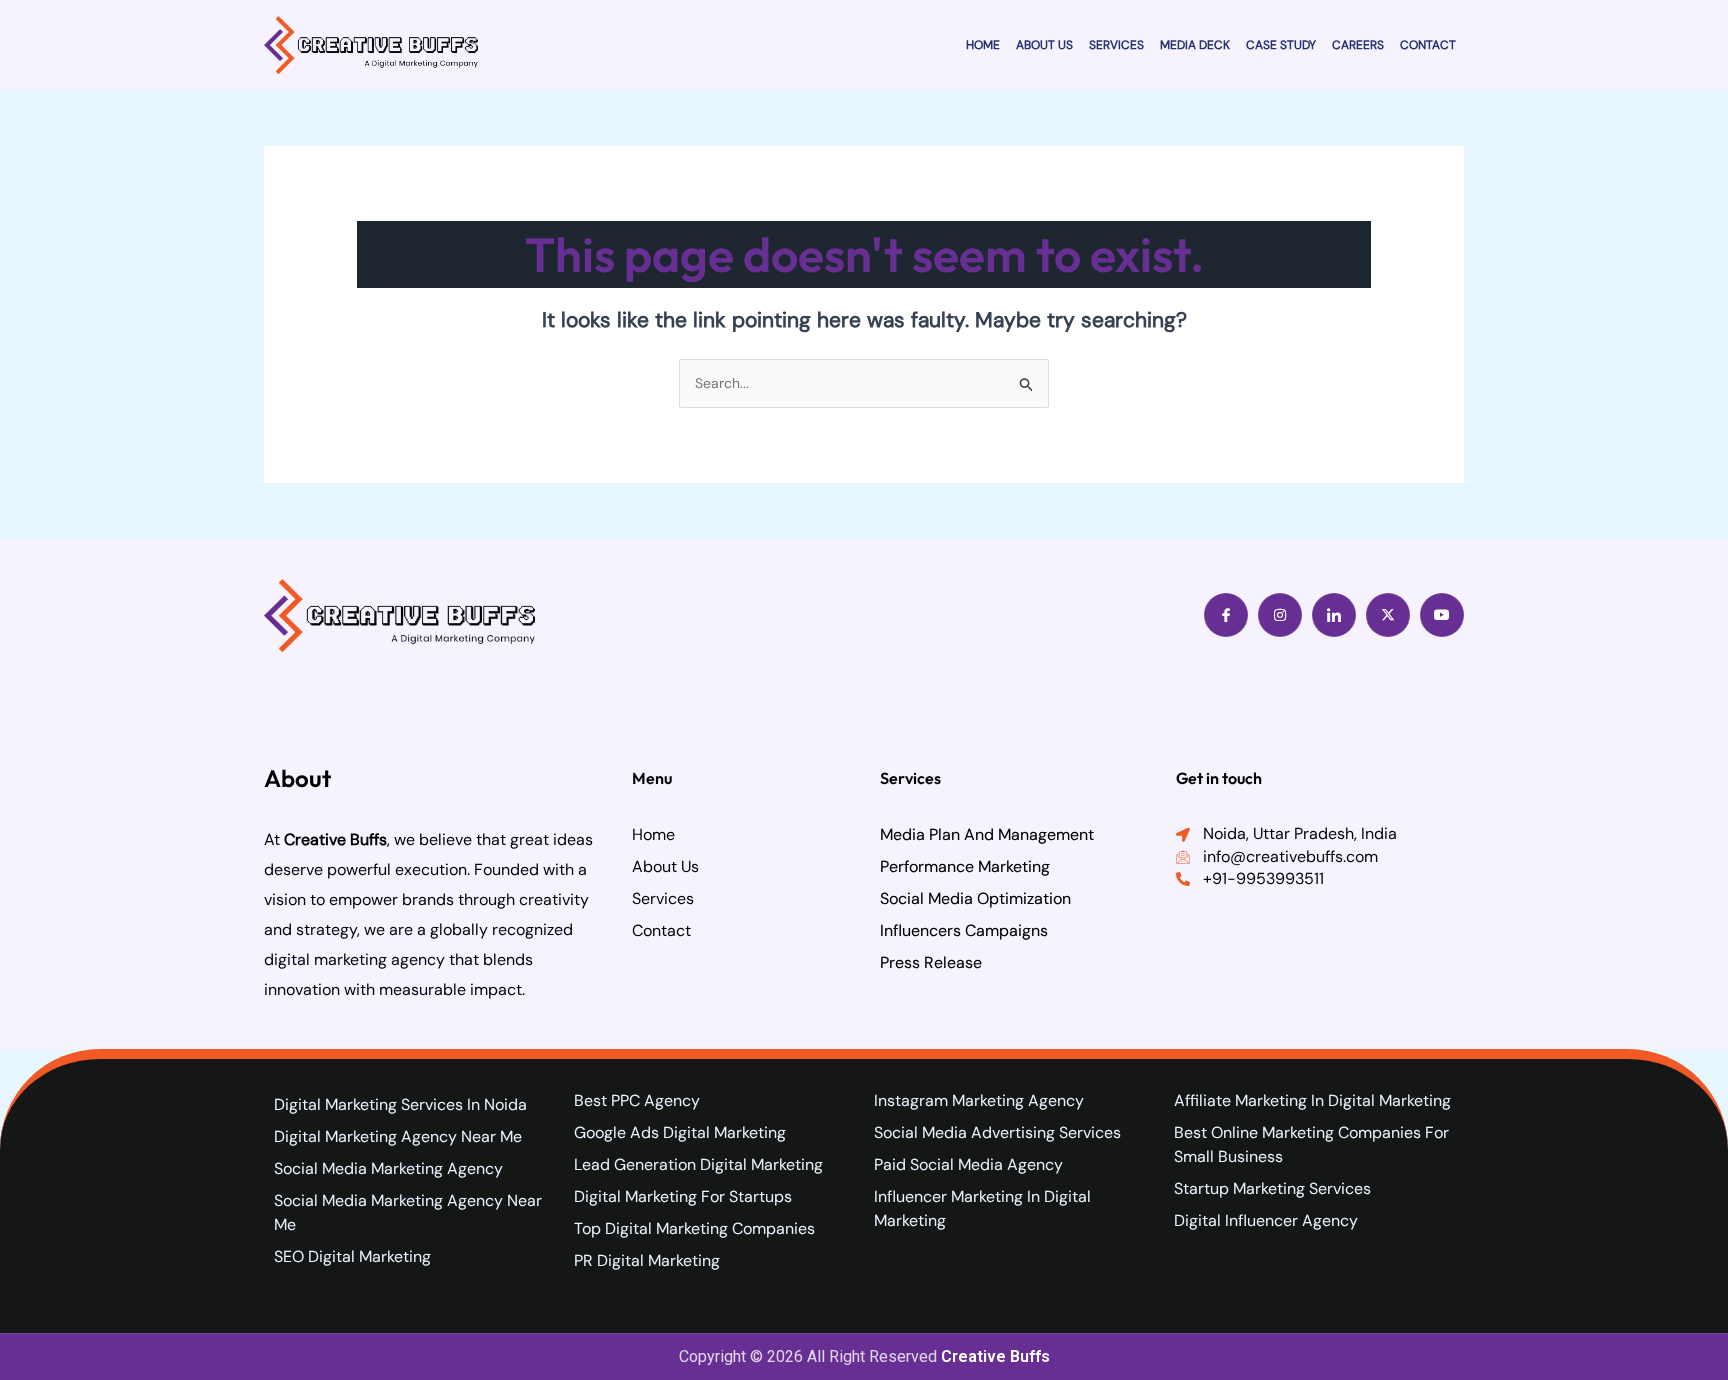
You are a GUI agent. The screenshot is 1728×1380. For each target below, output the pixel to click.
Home (983, 45)
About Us (1044, 45)
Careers (1358, 45)
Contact (1428, 45)
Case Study (1281, 45)
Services (1116, 45)
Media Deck (1195, 45)
